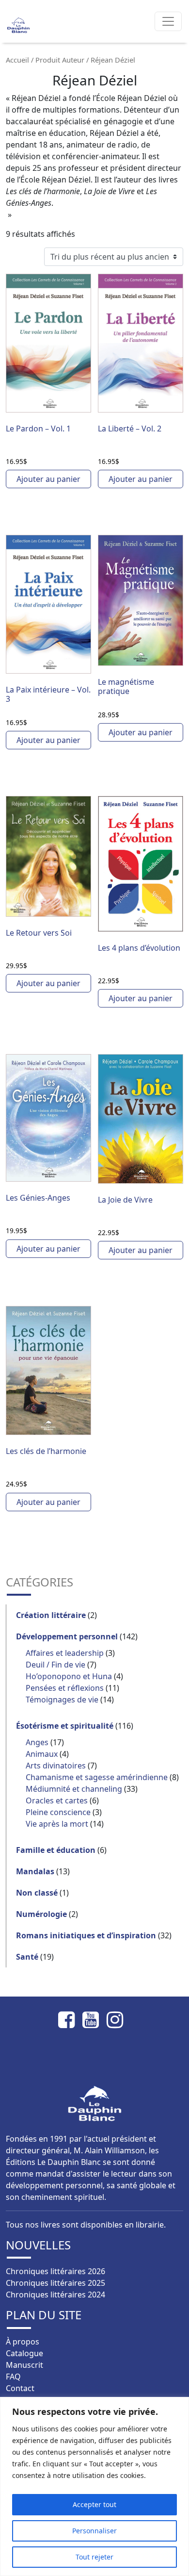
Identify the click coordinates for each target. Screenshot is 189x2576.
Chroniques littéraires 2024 (55, 2295)
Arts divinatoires (56, 1766)
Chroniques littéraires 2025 (55, 2283)
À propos (23, 2342)
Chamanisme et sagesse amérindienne (97, 1777)
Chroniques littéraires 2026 (55, 2271)
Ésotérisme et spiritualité (65, 1726)
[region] (94, 2486)
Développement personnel (67, 1636)
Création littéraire (51, 1615)
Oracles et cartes (57, 1800)
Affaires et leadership (65, 1653)
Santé (27, 1957)
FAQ (13, 2377)
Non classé (37, 1893)
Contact (20, 2388)
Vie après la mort (57, 1824)
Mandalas (35, 1871)
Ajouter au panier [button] (48, 479)
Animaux (42, 1754)
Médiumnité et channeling (74, 1789)
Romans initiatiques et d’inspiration (86, 1935)
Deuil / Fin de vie (55, 1665)
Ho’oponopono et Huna (69, 1676)
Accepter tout (94, 2504)
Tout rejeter (94, 2557)
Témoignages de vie (62, 1700)
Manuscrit (24, 2365)
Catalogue (24, 2353)
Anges (37, 1742)
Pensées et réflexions (65, 1688)
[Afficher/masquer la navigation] (168, 21)
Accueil (17, 60)
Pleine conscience (58, 1812)
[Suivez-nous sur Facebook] (70, 2020)
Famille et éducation (56, 1850)
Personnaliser (94, 2531)
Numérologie (41, 1914)
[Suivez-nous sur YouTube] (94, 2020)
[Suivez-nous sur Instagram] (119, 2020)
